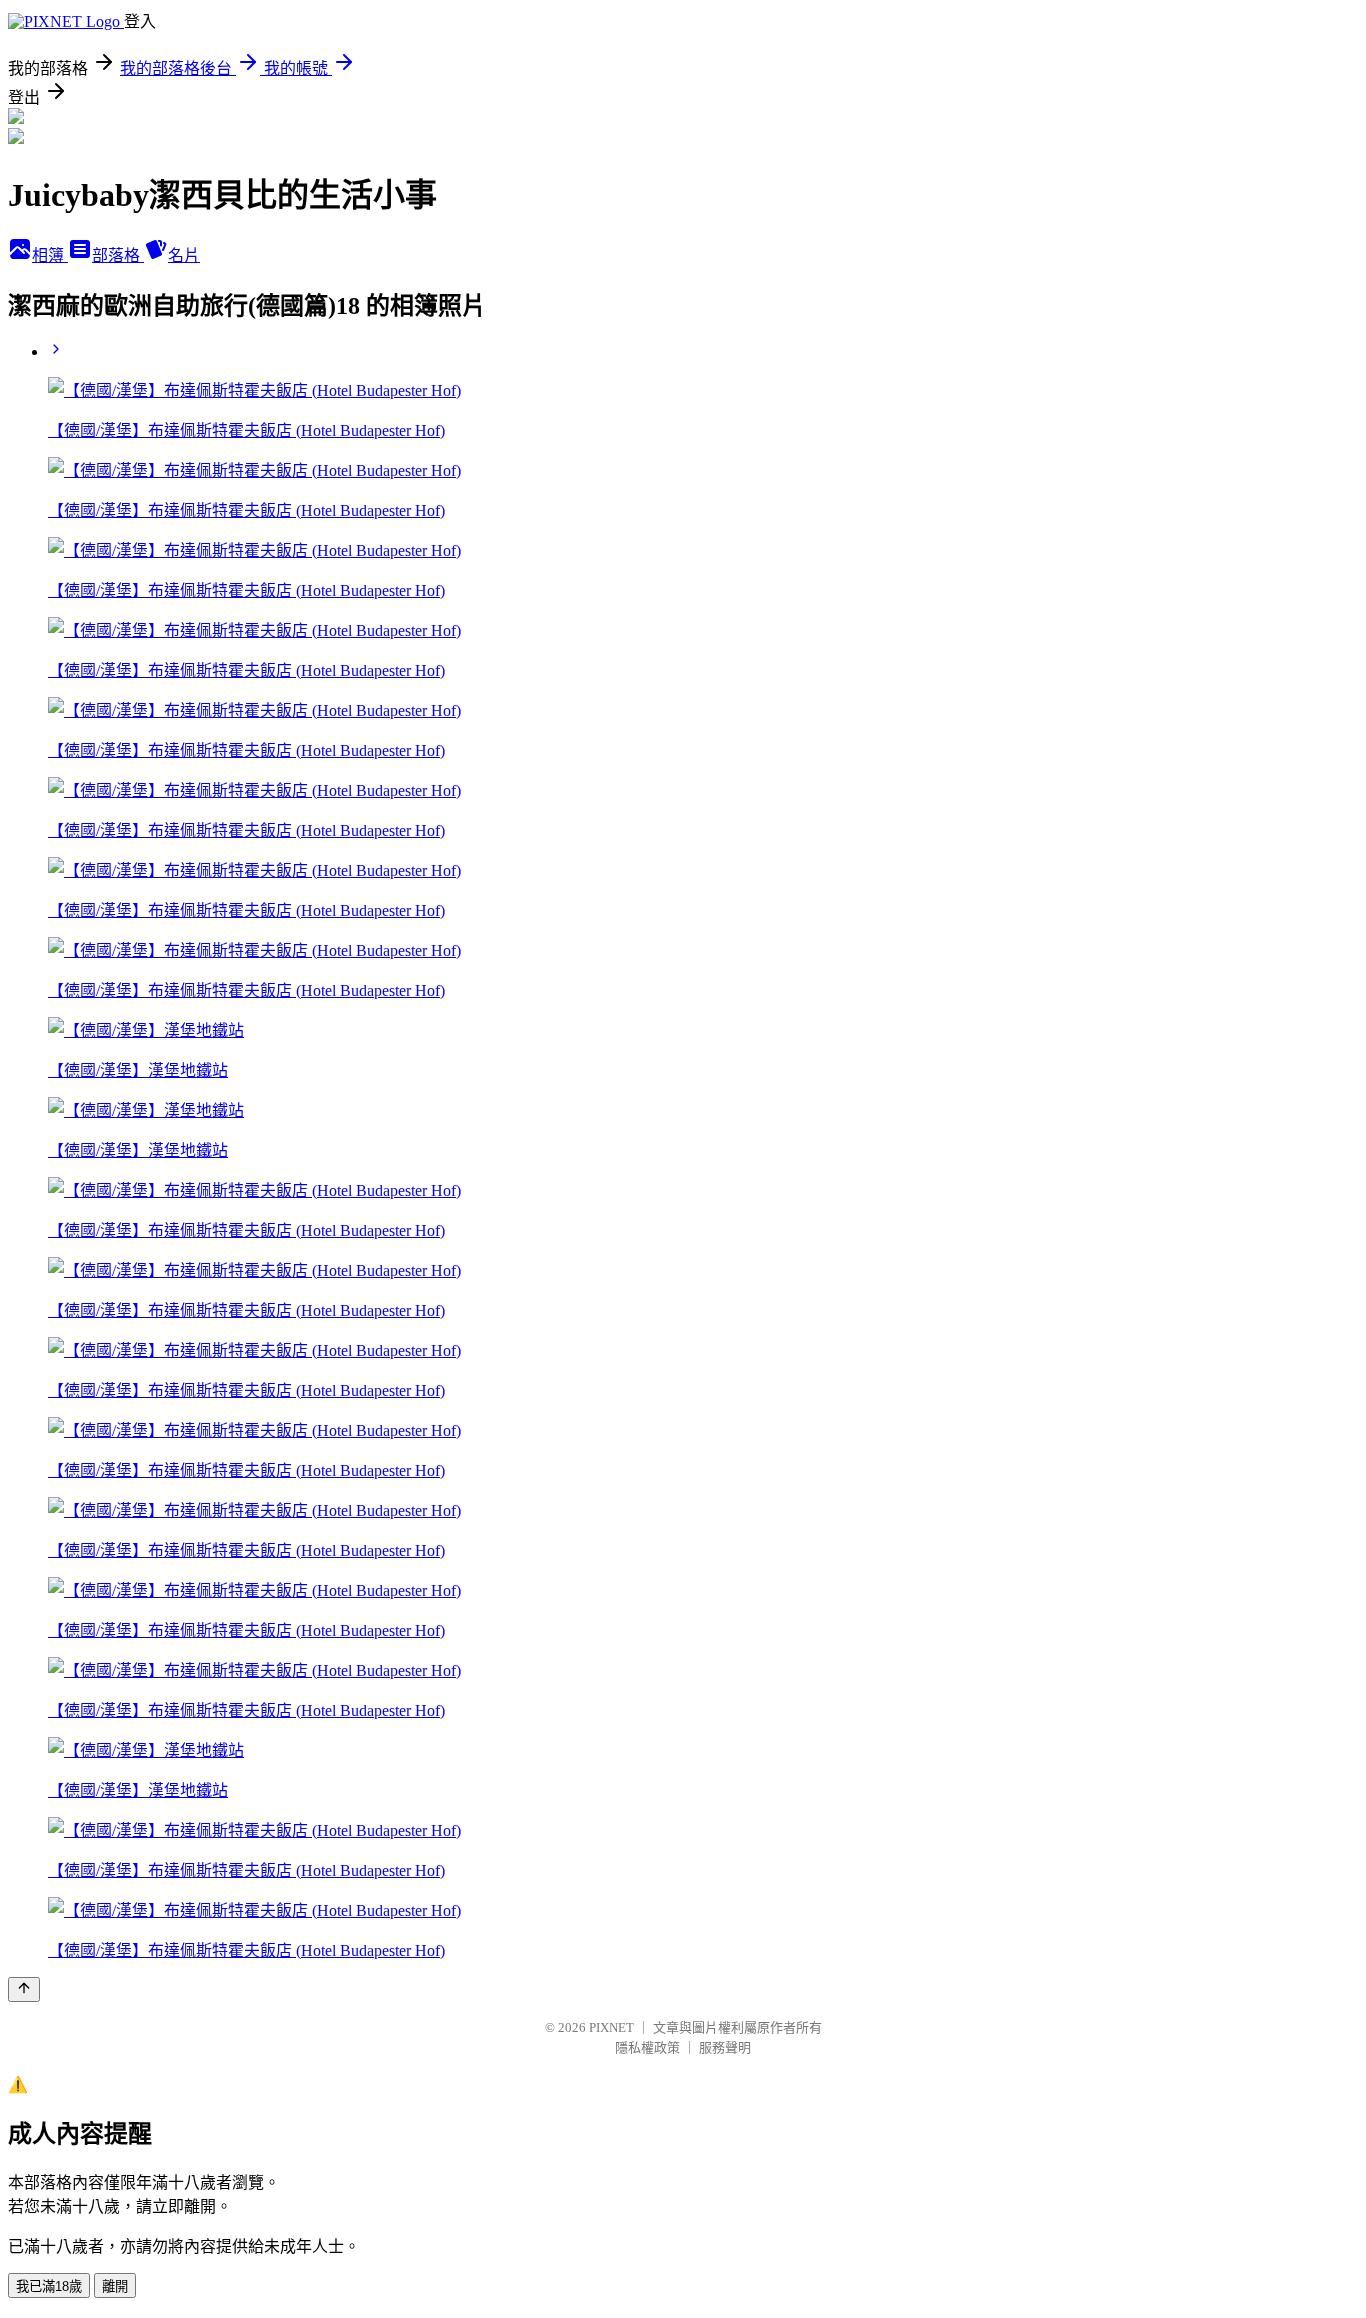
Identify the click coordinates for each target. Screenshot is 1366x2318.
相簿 (50, 255)
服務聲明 (725, 2047)
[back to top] (24, 1989)
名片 (184, 255)
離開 (115, 2286)
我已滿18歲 (49, 2286)
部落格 (118, 255)
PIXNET (611, 2027)
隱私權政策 (647, 2047)
